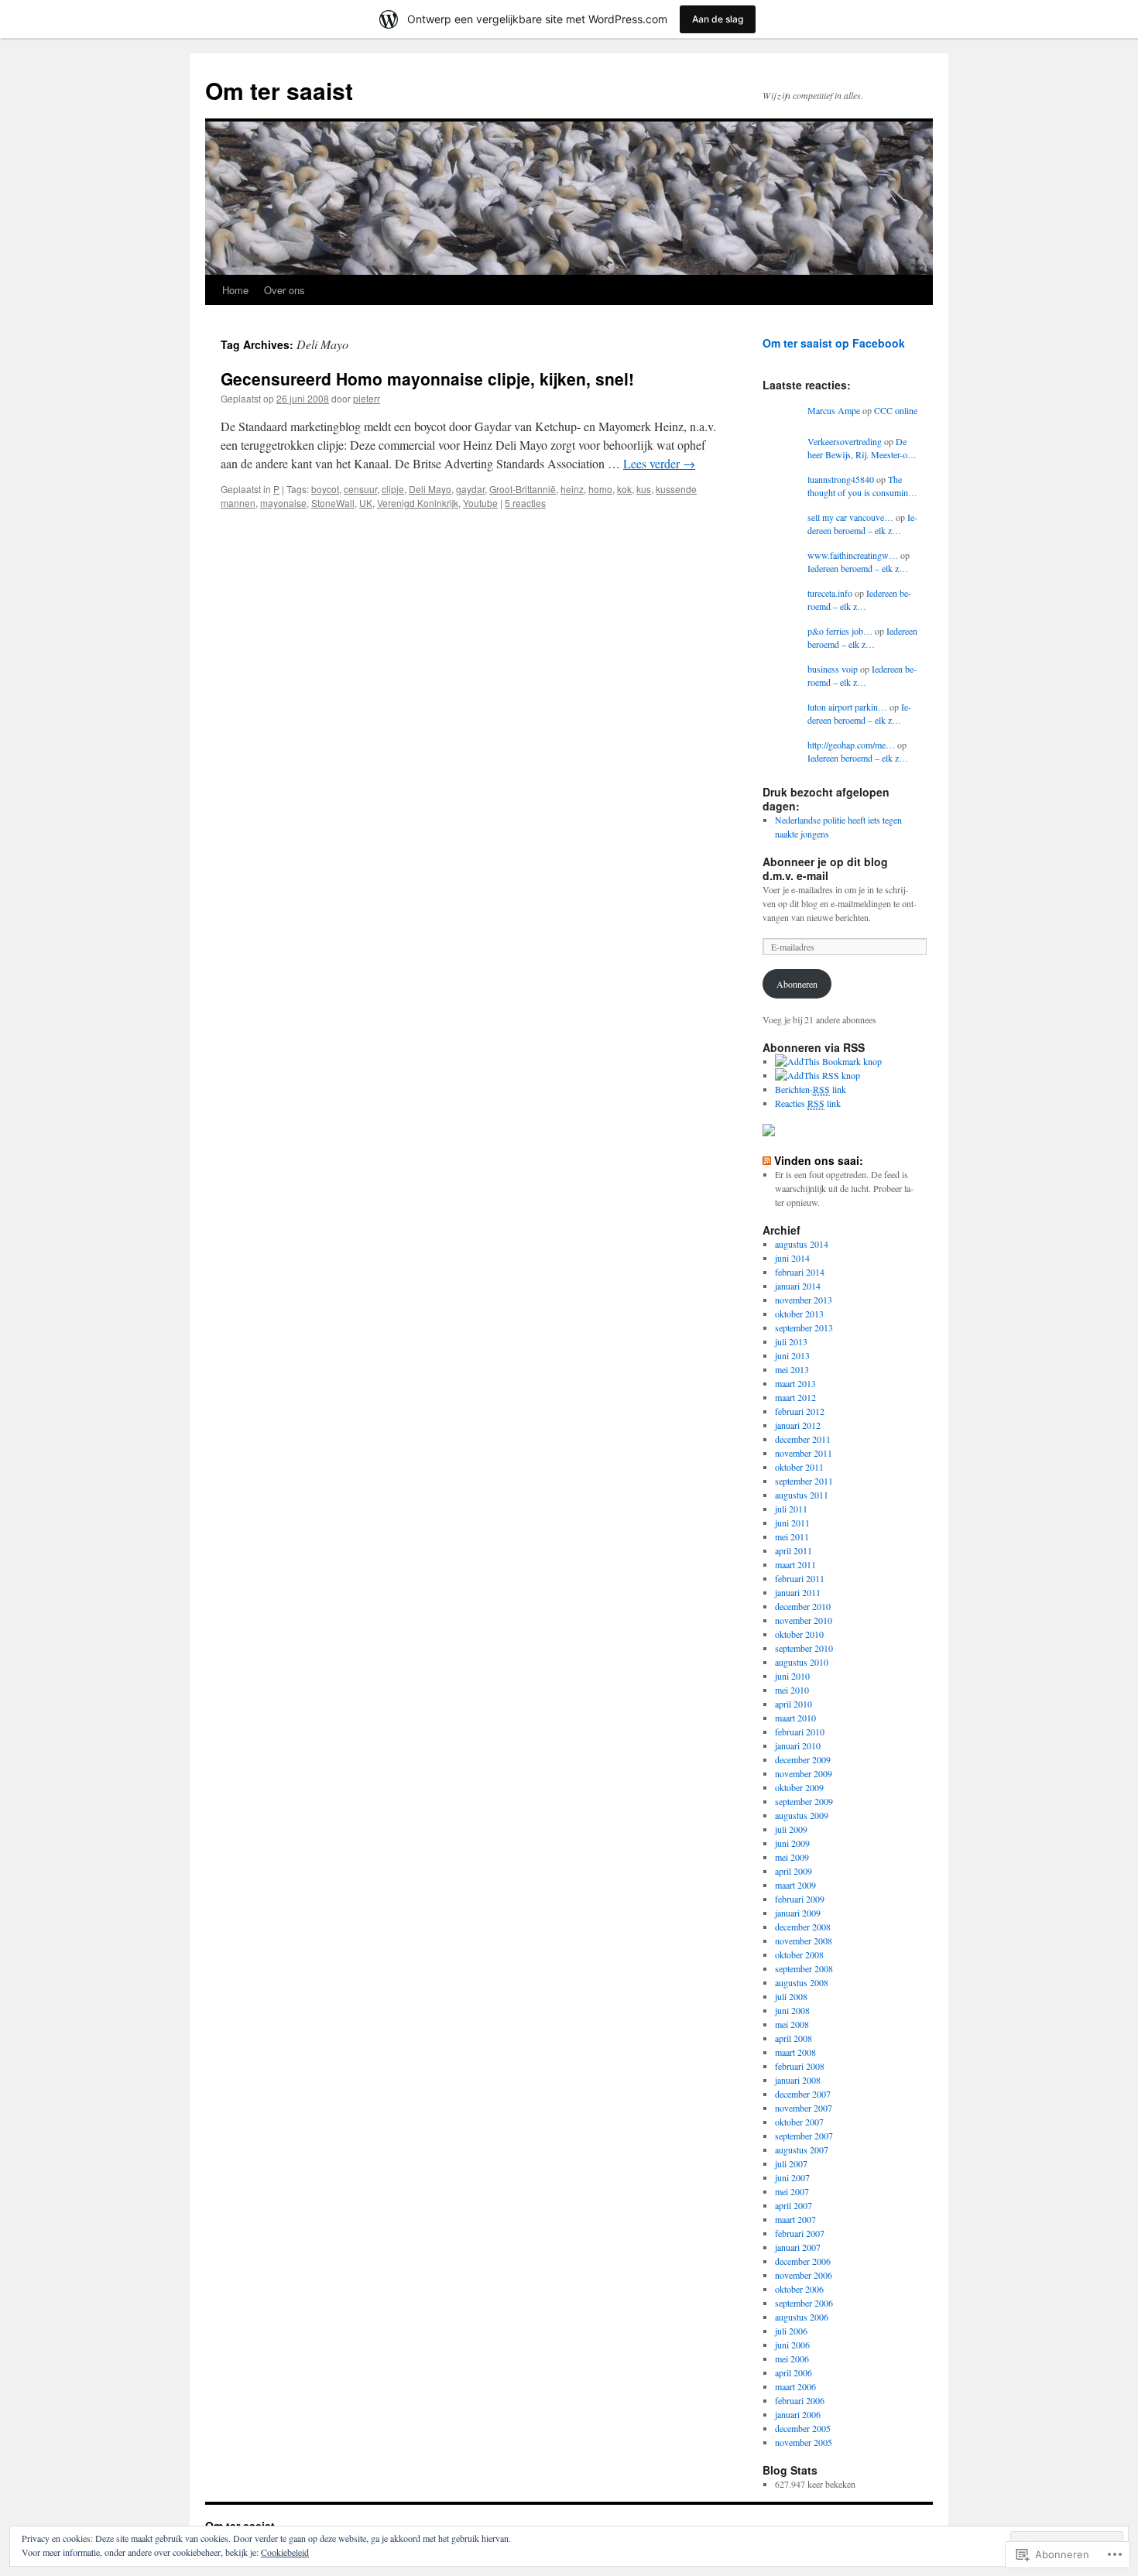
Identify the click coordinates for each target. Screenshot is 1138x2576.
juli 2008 (791, 1996)
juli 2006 (791, 2331)
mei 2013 (792, 1369)
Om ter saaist (279, 90)
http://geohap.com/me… (851, 745)
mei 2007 (792, 2191)
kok (624, 489)
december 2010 (803, 1606)
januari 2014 (798, 1286)
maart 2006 (795, 2386)
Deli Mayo (430, 489)
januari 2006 (798, 2414)
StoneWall (333, 503)
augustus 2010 (802, 1662)
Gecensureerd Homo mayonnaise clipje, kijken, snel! (427, 379)
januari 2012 (798, 1425)
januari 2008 (798, 2080)
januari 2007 (798, 2247)
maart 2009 (795, 1885)
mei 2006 (792, 2358)
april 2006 (794, 2372)
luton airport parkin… (847, 707)
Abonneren (797, 984)
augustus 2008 (802, 1982)
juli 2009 (791, 1829)
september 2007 (804, 2136)
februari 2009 (800, 1899)
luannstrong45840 (841, 479)
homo (600, 489)
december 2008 (803, 1927)
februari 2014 (800, 1272)
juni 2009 (792, 1843)
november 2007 (804, 2108)
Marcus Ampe (834, 410)
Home (235, 290)
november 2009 (804, 1773)
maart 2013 (795, 1383)
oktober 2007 (799, 2122)
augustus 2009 (802, 1815)
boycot (325, 489)
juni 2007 (792, 2177)
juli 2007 (791, 2163)
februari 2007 (800, 2233)
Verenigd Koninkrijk (418, 503)
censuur (360, 489)
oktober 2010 (799, 1634)
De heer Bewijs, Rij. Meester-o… (862, 448)
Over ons (284, 290)
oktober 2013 (799, 1314)
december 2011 (803, 1439)
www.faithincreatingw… (853, 555)
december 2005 (803, 2428)
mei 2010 (792, 1690)
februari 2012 (800, 1411)
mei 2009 (792, 1857)
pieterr (367, 398)
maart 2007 (795, 2219)
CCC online (896, 410)
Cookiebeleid (285, 2552)
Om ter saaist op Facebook (834, 343)
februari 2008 (800, 2066)
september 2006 (804, 2303)
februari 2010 (800, 1732)
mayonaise (283, 503)
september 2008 (804, 1968)
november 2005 (804, 2442)
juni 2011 (792, 1523)
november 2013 (804, 1300)
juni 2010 (792, 1676)
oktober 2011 (799, 1467)
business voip (833, 669)
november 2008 (804, 1941)
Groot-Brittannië (523, 489)
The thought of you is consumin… (862, 486)
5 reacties (525, 503)
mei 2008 (792, 2024)
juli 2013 (791, 1341)
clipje (393, 489)
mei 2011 (792, 1536)
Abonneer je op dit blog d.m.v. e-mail (825, 868)
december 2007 (803, 2094)
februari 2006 (800, 2400)
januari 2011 (798, 1592)
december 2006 (803, 2261)
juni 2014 (792, 1258)
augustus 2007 (802, 2150)
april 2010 (794, 1704)
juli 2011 (791, 1509)
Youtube (480, 503)
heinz (572, 489)
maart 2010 (795, 1718)
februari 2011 (800, 1578)
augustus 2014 (802, 1244)
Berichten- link (811, 1089)
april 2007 (794, 2205)
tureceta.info (830, 593)
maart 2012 (795, 1397)
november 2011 (804, 1453)
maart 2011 (795, 1564)
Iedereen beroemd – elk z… (862, 524)
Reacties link (808, 1103)
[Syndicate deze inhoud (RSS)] (767, 1160)
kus (644, 489)
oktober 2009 (799, 1787)
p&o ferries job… (840, 631)
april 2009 (794, 1871)
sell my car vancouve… (850, 517)
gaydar (470, 489)
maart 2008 (795, 2052)
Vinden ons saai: (819, 1160)
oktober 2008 (799, 1954)
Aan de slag (718, 19)
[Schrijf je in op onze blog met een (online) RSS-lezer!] (818, 1075)
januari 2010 (798, 1745)
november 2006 (804, 2275)
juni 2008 (792, 2010)
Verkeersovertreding (845, 441)
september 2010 (804, 1648)
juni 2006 (792, 2345)
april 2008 (794, 2038)
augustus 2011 (802, 1495)
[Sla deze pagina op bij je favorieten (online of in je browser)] (828, 1061)
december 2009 (803, 1759)
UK (366, 503)
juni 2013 (792, 1355)
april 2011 (794, 1550)
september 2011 (804, 1481)
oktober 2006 (799, 2289)
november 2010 (804, 1620)
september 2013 (804, 1327)
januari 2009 (798, 1913)
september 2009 (804, 1801)
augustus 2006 (802, 2317)
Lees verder (659, 463)
